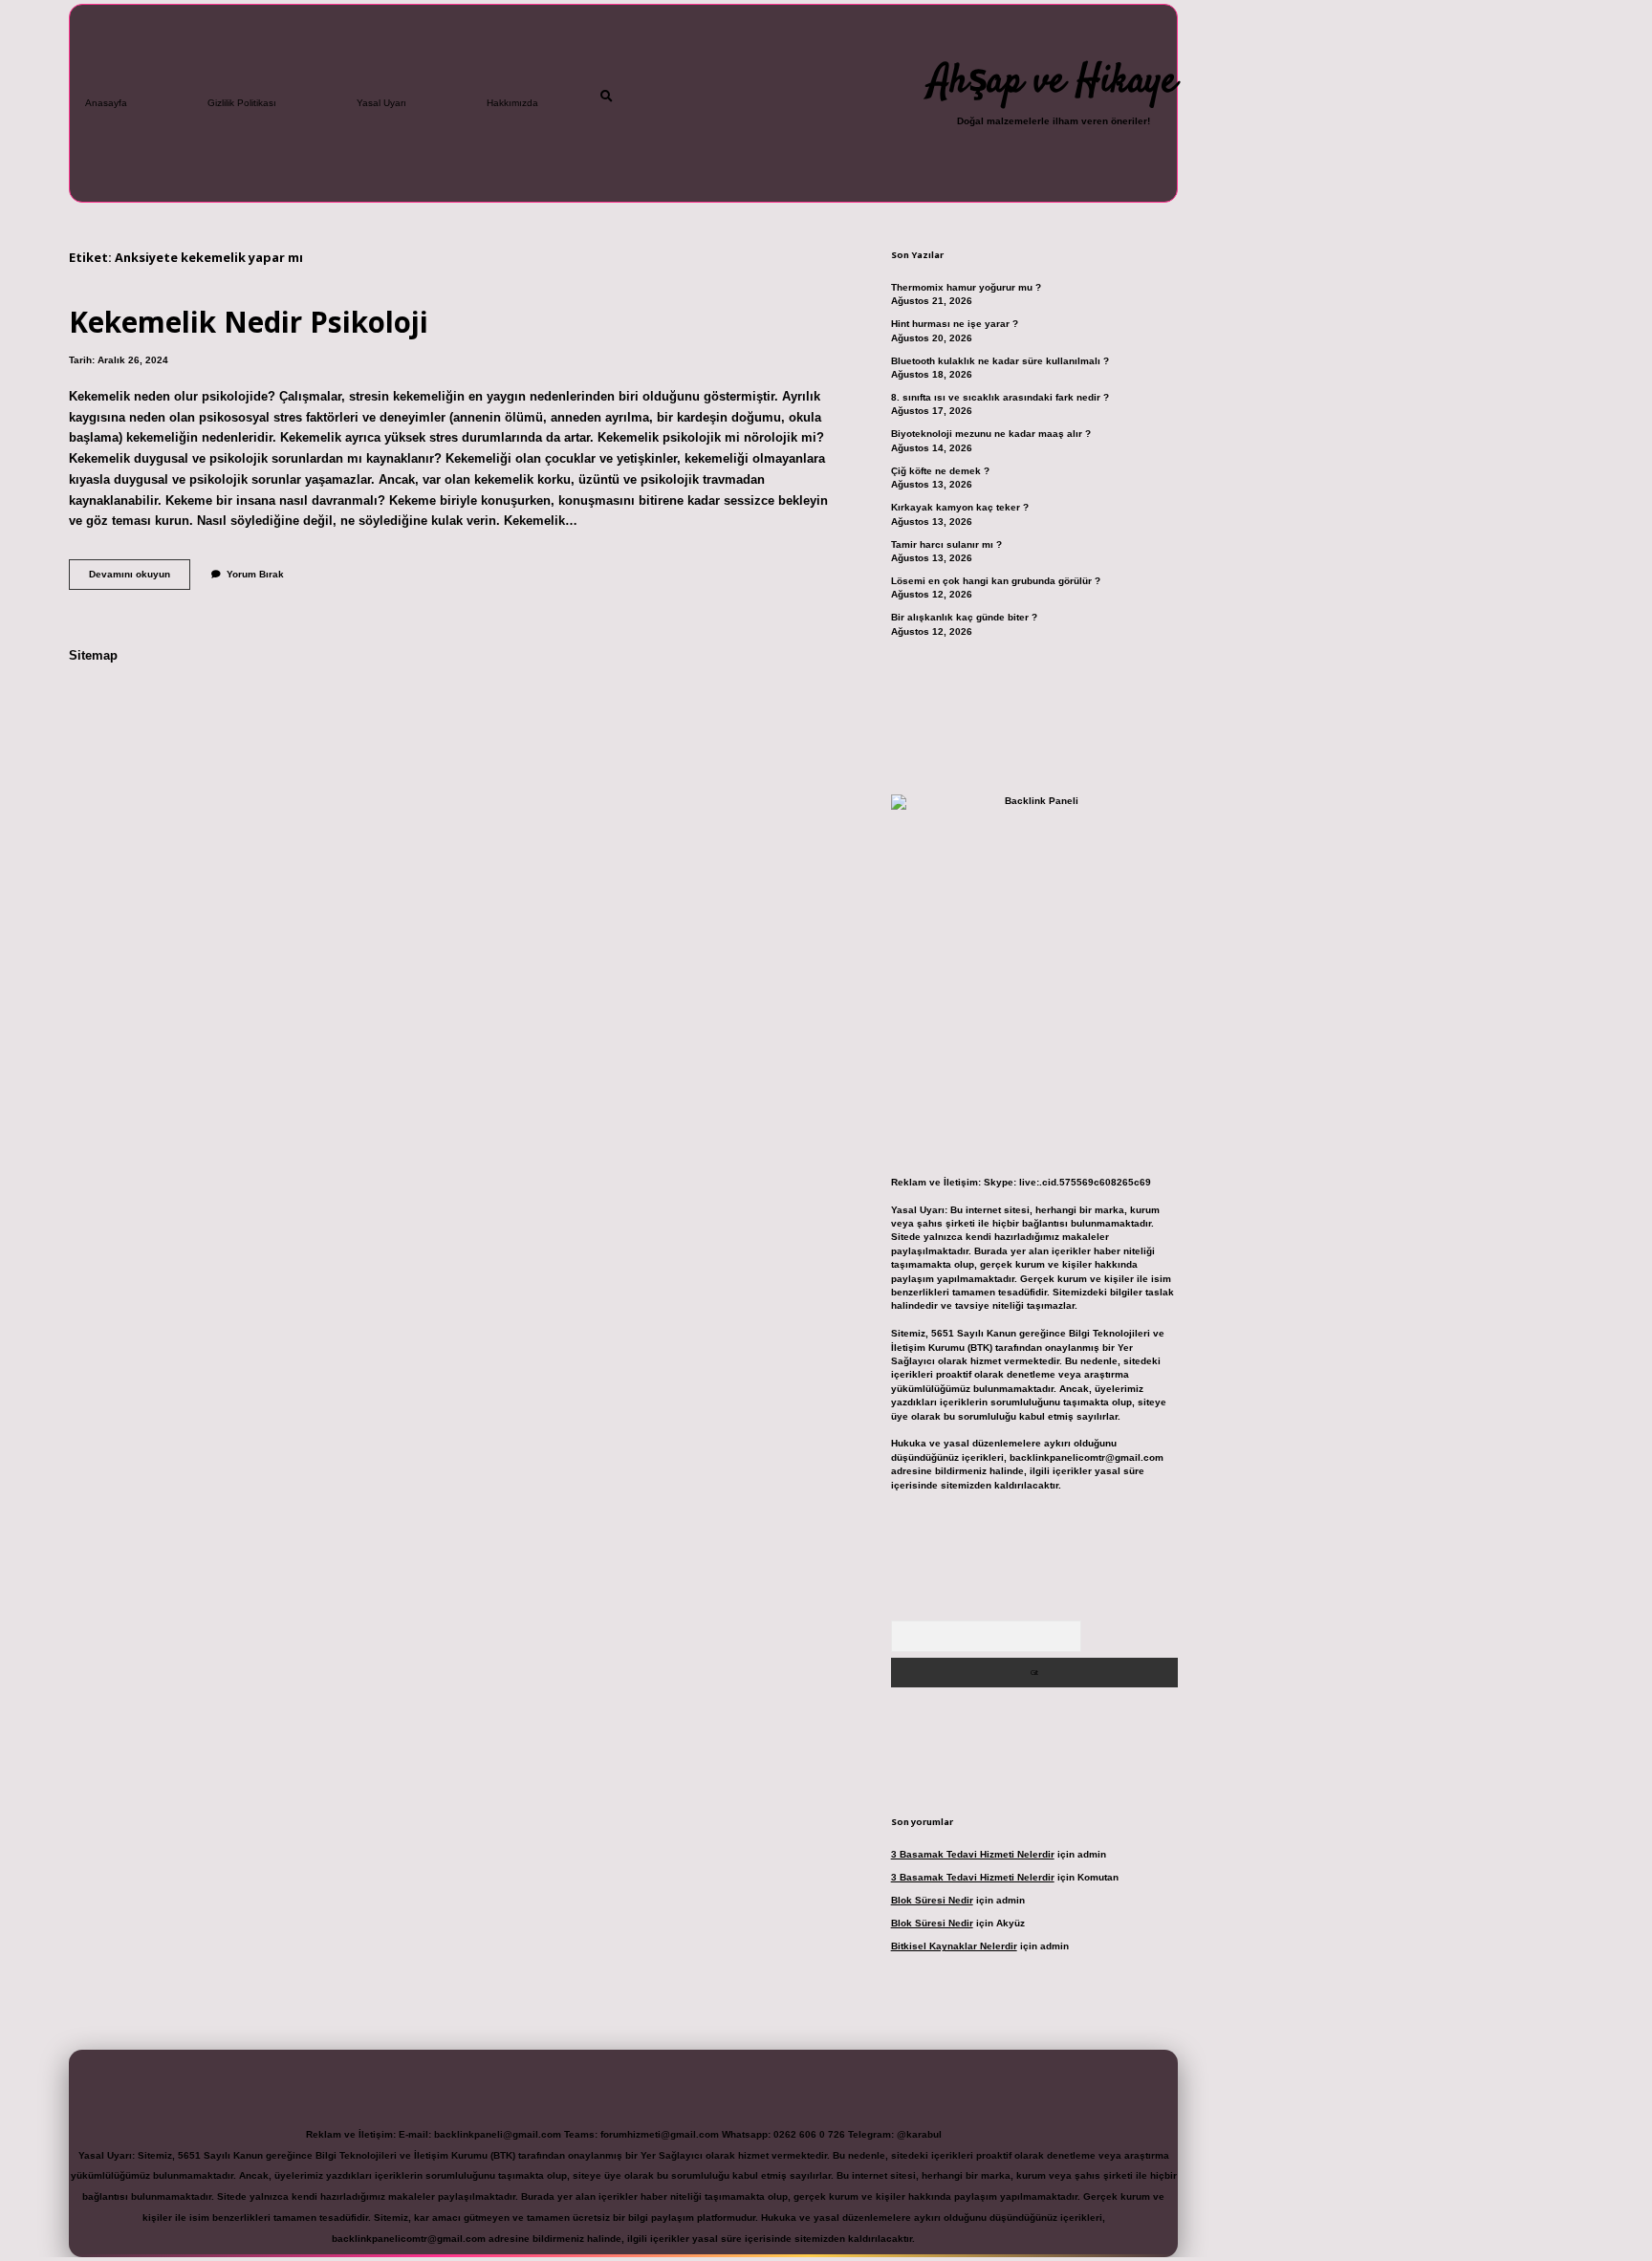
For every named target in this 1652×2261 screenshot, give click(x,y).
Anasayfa (106, 103)
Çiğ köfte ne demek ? (940, 471)
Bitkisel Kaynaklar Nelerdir (954, 1946)
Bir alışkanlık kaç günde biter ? (964, 617)
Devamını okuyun (140, 579)
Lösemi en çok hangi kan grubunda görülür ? (996, 581)
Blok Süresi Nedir (932, 1900)
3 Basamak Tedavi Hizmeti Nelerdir (973, 1854)
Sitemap (93, 655)
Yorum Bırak (255, 574)
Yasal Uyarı (381, 103)
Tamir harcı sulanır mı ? (946, 544)
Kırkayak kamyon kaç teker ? (960, 507)
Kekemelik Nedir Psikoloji (249, 322)
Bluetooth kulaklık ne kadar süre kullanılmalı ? (1000, 361)
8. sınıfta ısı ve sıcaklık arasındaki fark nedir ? (1000, 397)
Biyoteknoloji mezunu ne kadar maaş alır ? (991, 434)
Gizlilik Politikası (242, 103)
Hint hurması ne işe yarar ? (955, 324)
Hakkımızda (512, 103)
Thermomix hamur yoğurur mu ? (966, 287)
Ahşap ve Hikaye (1053, 82)
